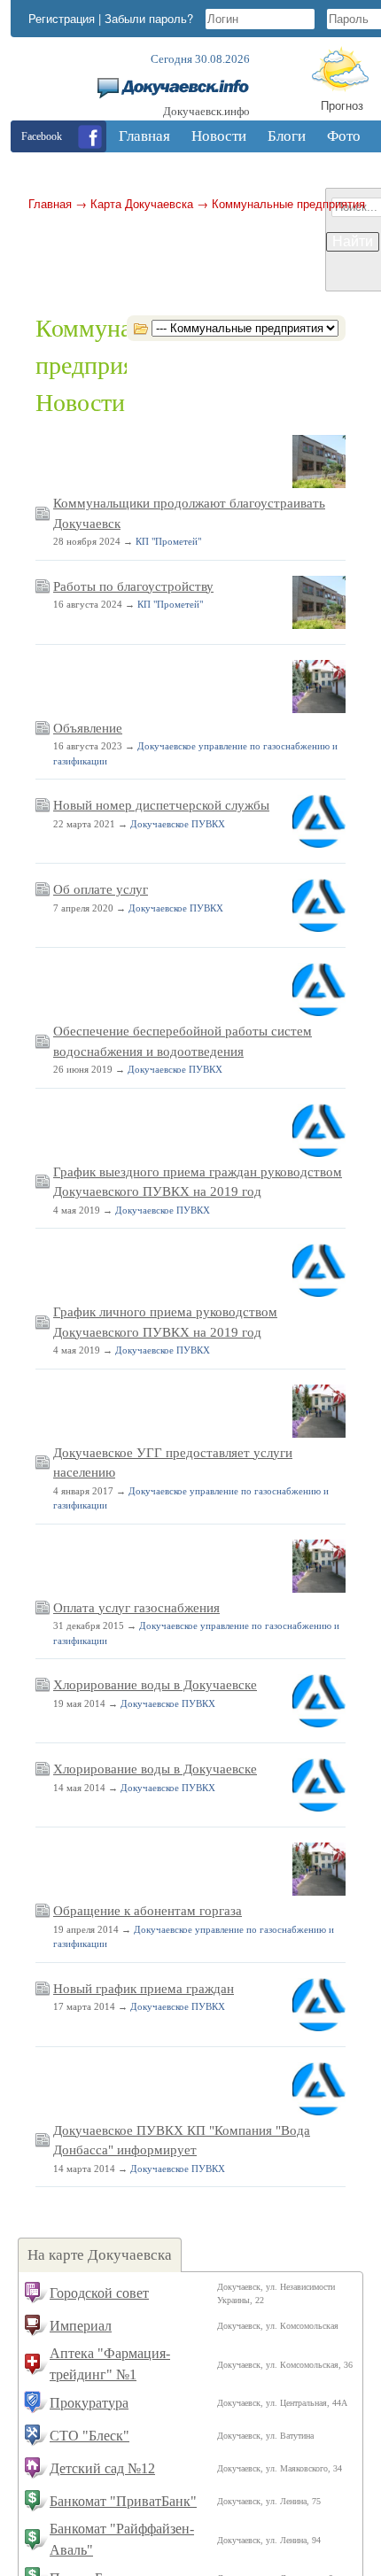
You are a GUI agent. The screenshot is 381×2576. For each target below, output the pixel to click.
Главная (50, 203)
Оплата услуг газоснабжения (136, 1608)
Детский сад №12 (102, 2468)
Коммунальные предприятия (288, 203)
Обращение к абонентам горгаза (148, 1911)
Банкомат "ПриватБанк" (123, 2501)
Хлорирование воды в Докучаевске (155, 1685)
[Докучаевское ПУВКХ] (319, 844)
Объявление (88, 728)
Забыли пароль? (149, 18)
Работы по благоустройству (133, 586)
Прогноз (342, 105)
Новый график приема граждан (144, 1989)
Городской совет (99, 2293)
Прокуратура (89, 2403)
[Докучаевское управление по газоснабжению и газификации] (319, 710)
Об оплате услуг (101, 889)
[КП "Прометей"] (319, 485)
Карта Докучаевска (142, 203)
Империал (81, 2326)
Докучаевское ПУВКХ (178, 824)
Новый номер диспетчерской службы (161, 805)
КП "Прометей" (168, 541)
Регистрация (62, 18)
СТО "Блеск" (89, 2436)
